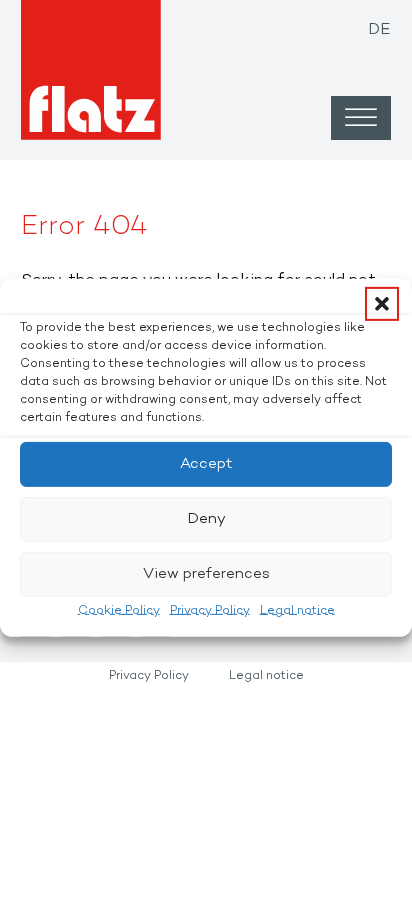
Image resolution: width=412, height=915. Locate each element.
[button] (382, 303)
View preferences (206, 574)
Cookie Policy (119, 610)
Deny (206, 519)
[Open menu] (361, 118)
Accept (206, 464)
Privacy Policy (210, 610)
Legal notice (297, 610)
